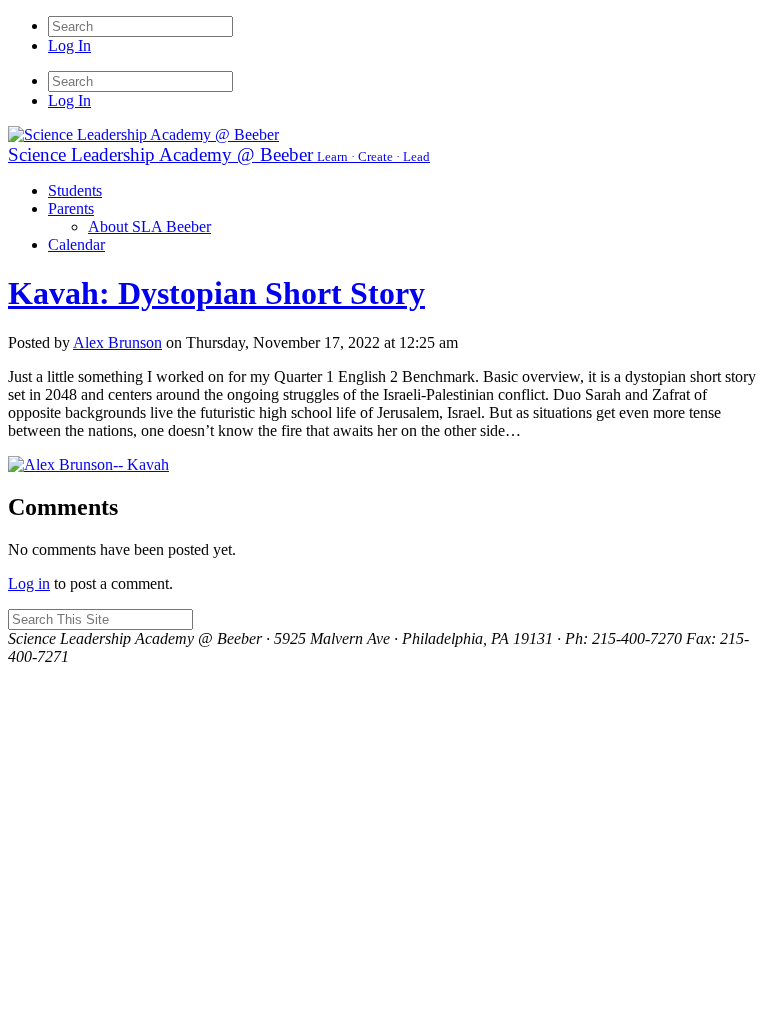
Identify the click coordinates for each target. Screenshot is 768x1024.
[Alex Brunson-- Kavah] (88, 464)
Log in (29, 583)
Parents (71, 208)
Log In (69, 45)
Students (75, 190)
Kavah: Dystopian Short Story (216, 293)
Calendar (76, 244)
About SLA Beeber (149, 226)
